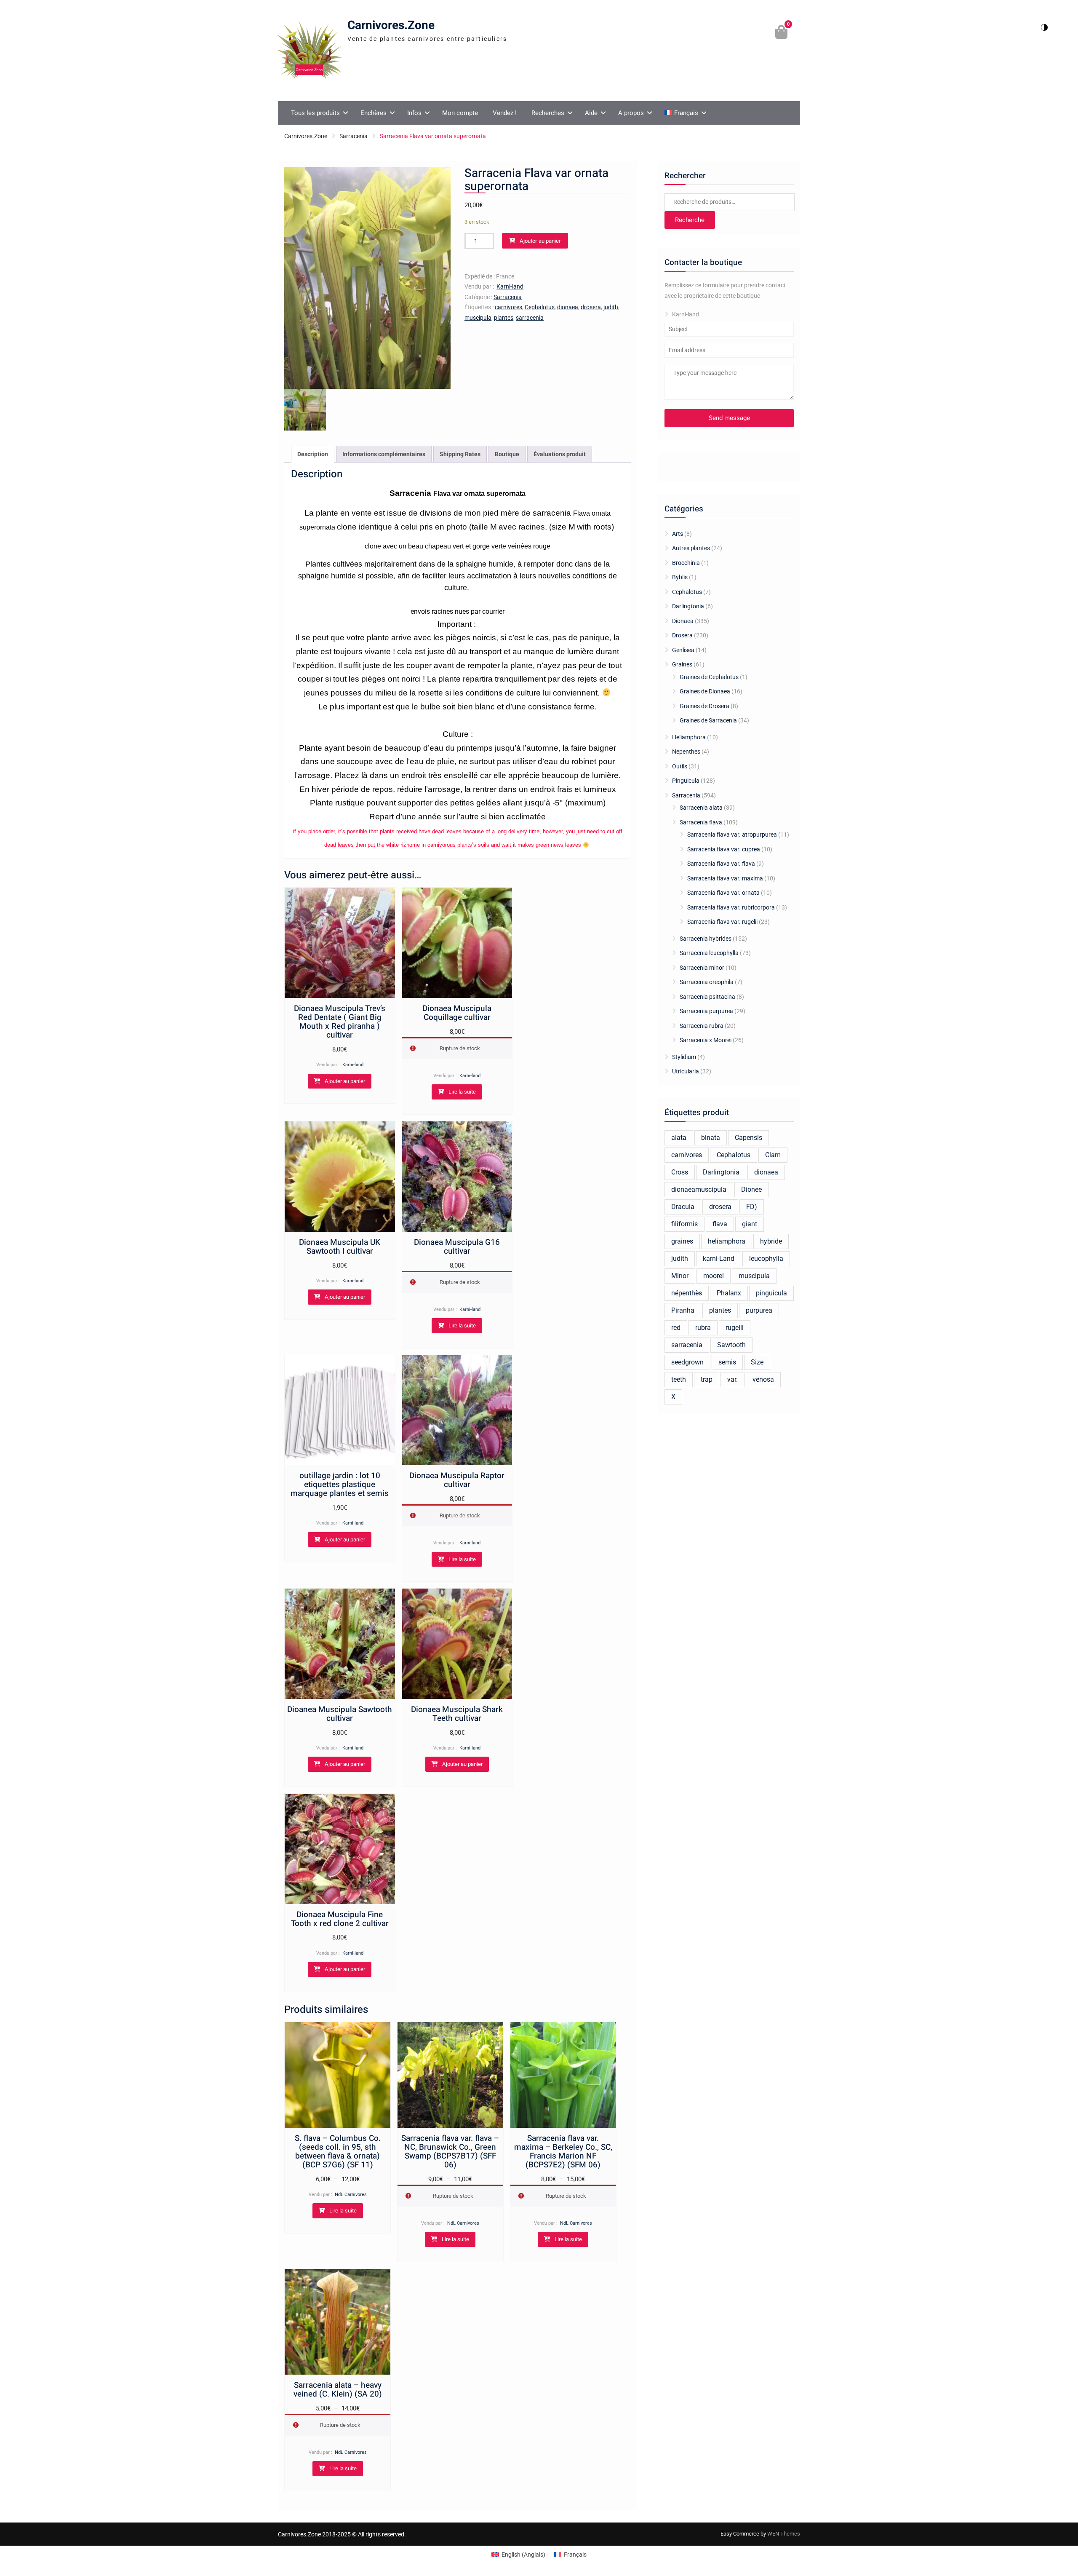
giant (750, 1224)
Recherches (548, 113)
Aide (591, 113)
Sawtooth (731, 1345)
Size (757, 1362)
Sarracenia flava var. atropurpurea (732, 835)
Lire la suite (462, 1092)
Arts (678, 534)
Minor (680, 1276)
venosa (763, 1379)
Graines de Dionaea (705, 691)
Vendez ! (505, 113)
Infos (414, 113)
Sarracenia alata (701, 808)
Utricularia (686, 1071)
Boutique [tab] (507, 454)
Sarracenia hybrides (706, 939)
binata (711, 1138)
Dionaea (683, 621)
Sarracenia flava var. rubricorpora (731, 907)
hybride (771, 1241)
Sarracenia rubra (702, 1026)
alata (679, 1138)
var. (732, 1379)
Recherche (690, 220)
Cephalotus (540, 307)
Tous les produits (315, 113)
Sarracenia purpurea (706, 1011)
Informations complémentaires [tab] (384, 454)
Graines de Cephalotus (709, 677)
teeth (679, 1379)
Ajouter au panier (540, 241)
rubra (703, 1328)
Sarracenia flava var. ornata (723, 893)
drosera (591, 307)
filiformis (684, 1224)
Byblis (680, 577)
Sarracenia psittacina (707, 997)
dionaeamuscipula (699, 1189)
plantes (504, 318)
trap (707, 1379)
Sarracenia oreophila (707, 982)
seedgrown (687, 1362)
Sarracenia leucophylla (709, 953)
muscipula (478, 318)
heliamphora (727, 1241)
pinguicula (771, 1293)
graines (682, 1241)
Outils (680, 766)
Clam (773, 1155)
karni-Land (719, 1259)
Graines (682, 664)
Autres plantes (691, 548)
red (676, 1328)
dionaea (568, 307)
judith (611, 307)
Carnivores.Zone (391, 25)
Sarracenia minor (702, 968)
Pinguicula (686, 781)
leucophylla (766, 1259)
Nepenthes (686, 752)
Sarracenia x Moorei (706, 1040)
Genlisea (683, 650)
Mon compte (460, 113)
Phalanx (729, 1293)
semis (727, 1362)
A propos (631, 113)
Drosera (682, 635)
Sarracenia (354, 136)
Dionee (751, 1189)
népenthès (687, 1293)
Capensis (748, 1138)
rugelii (735, 1328)
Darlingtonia (688, 606)
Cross (680, 1172)
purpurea (759, 1310)
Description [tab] (313, 454)
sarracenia (530, 318)
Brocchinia (686, 563)
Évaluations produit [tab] (560, 454)
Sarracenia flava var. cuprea (724, 849)
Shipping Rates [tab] (460, 454)
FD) (752, 1207)
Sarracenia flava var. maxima (725, 878)
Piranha (683, 1310)
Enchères (374, 113)
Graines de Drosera (704, 706)
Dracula (683, 1207)
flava (720, 1224)
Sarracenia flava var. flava (721, 864)
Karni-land (510, 286)
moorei (714, 1276)
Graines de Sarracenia (708, 720)
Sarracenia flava (701, 822)
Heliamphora (689, 737)
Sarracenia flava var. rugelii (722, 922)
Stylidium (684, 1057)
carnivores (508, 307)
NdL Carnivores (351, 2195)
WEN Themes (784, 2534)
